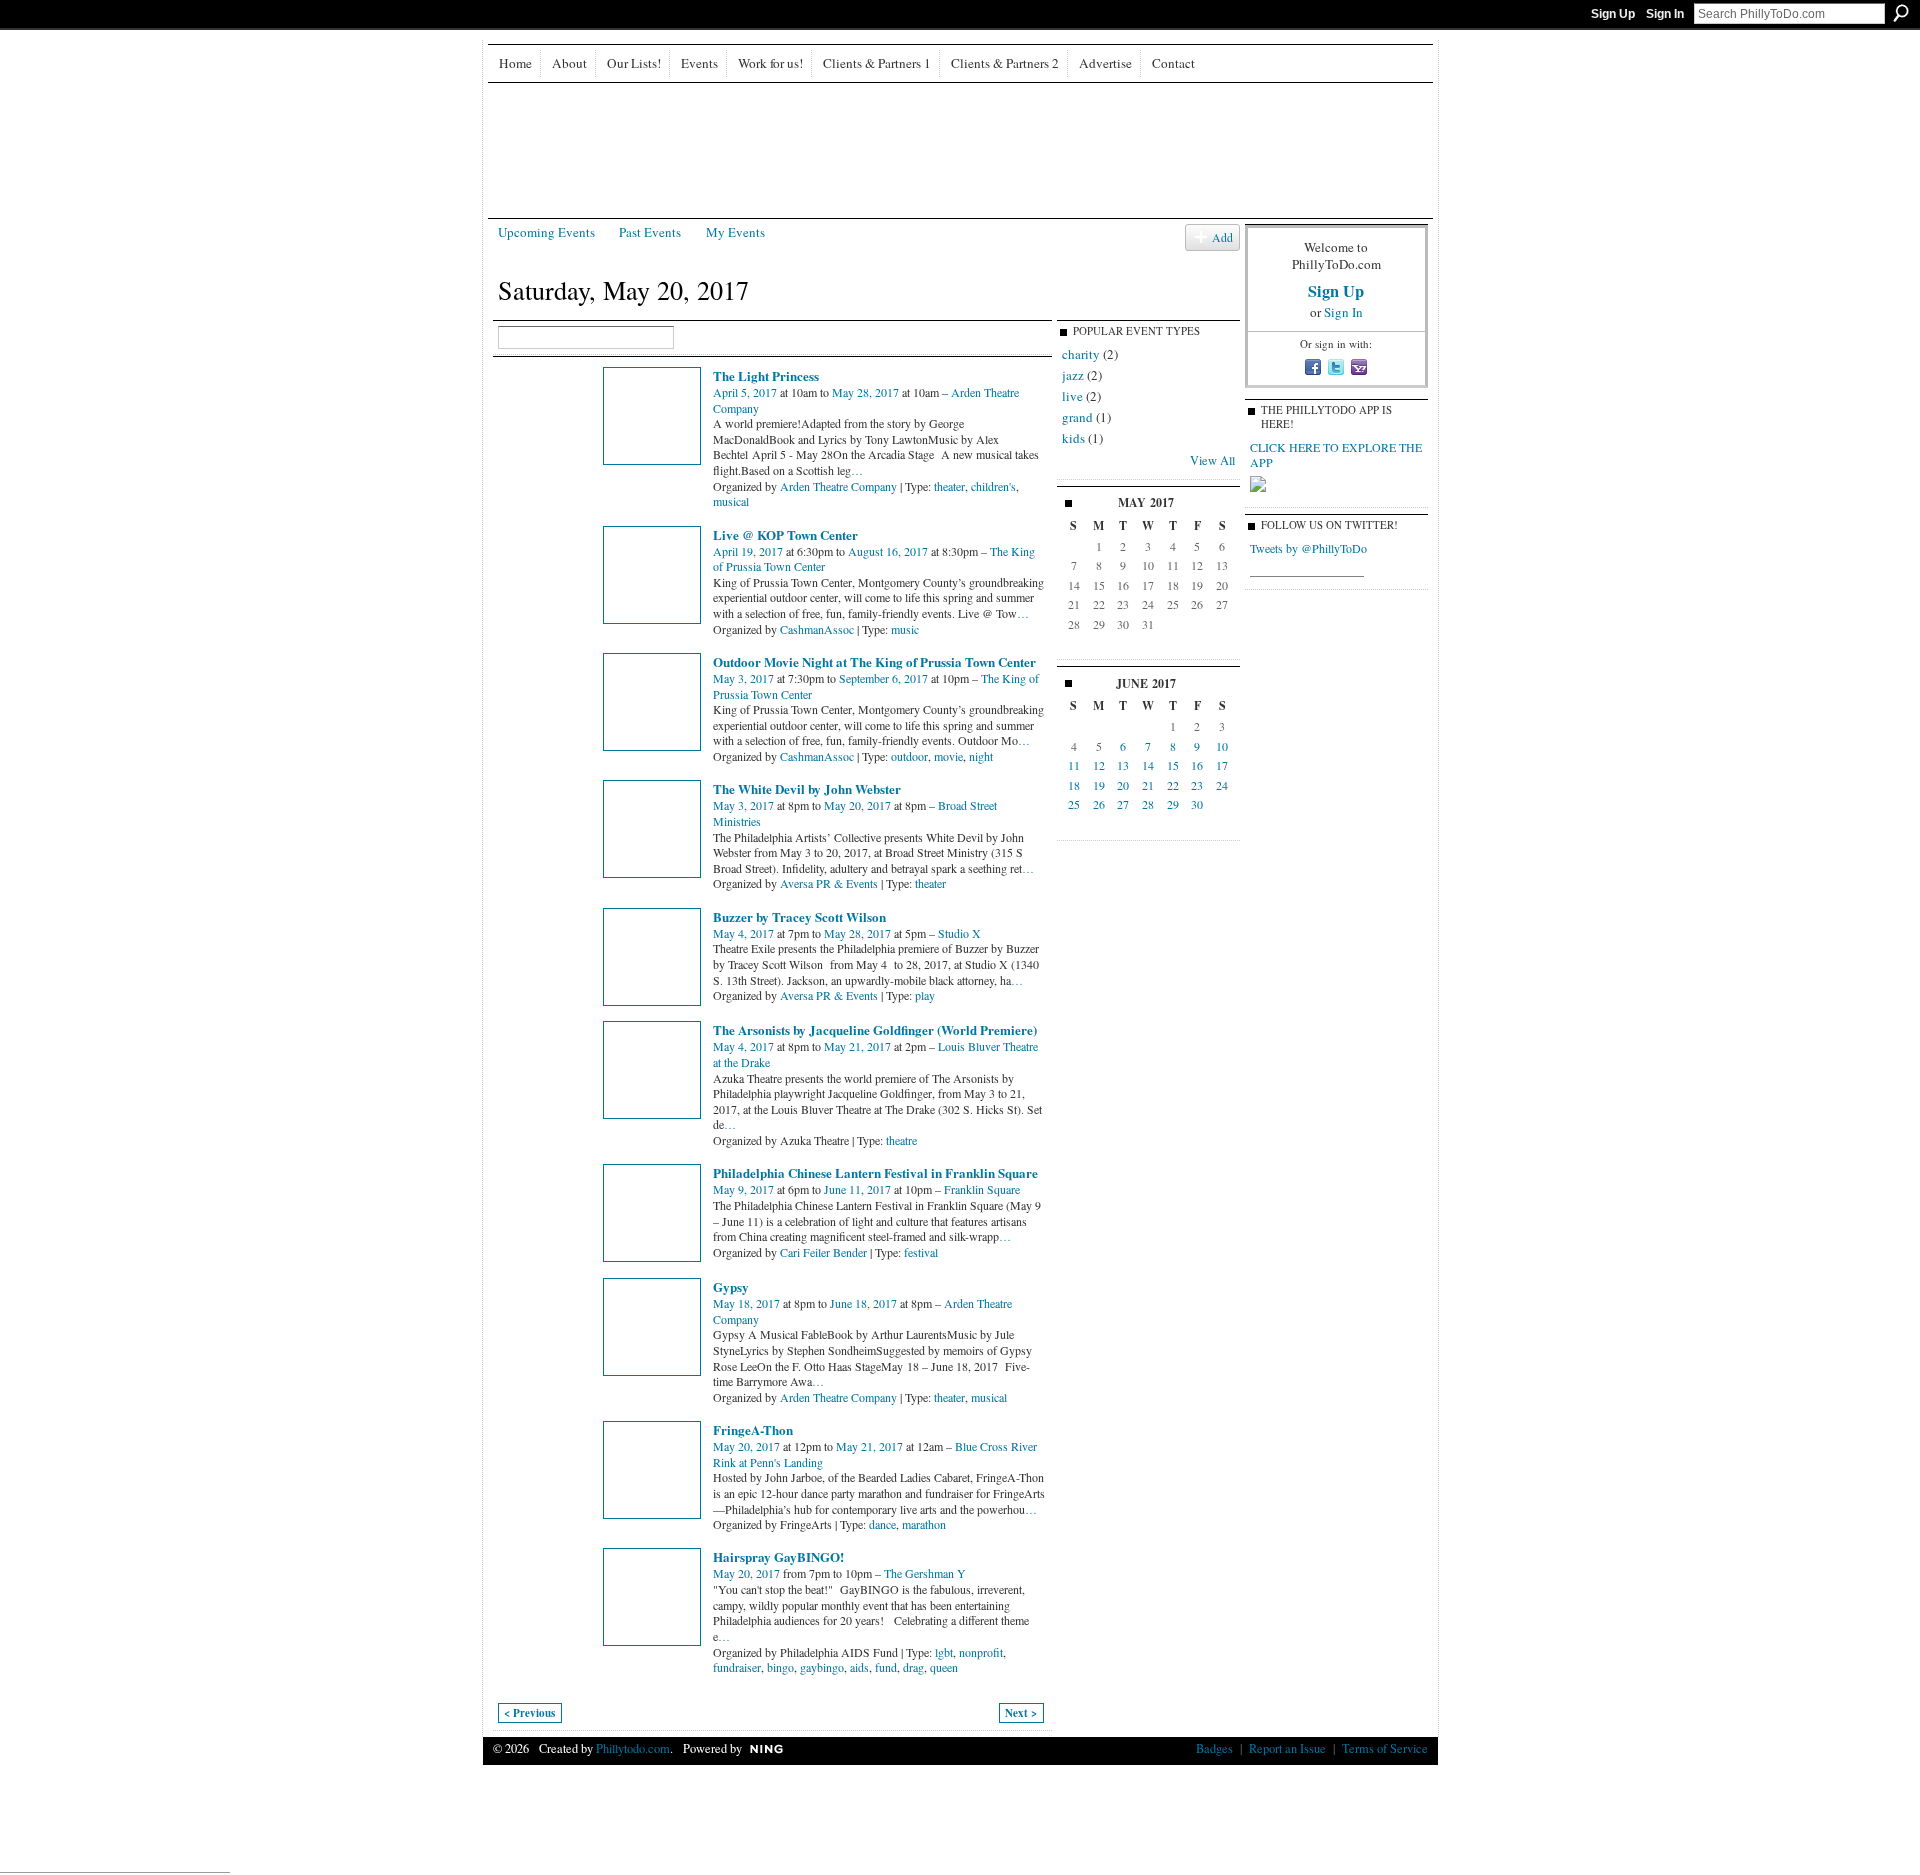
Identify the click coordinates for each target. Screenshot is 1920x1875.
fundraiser (737, 1667)
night (981, 756)
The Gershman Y (925, 1573)
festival (921, 1252)
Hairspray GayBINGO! (778, 1556)
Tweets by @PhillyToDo (1308, 548)
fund (886, 1667)
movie (948, 756)
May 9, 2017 (743, 1189)
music (905, 629)
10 (1222, 746)
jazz (1073, 375)
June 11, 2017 (857, 1189)
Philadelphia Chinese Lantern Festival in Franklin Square (875, 1172)
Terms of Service (1385, 1748)
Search (1901, 13)
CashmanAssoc (817, 629)
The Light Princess (766, 375)
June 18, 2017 (863, 1303)
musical (731, 501)
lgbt (944, 1652)
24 (1222, 785)
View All (1212, 460)
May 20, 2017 (857, 805)
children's (993, 486)
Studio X (959, 933)
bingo (780, 1667)
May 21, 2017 (857, 1046)
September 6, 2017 (883, 678)
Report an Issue (1287, 1748)
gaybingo (822, 1667)
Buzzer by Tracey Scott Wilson (799, 916)
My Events (735, 232)
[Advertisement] (960, 1814)
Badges (1214, 1748)
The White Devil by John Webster (807, 788)
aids (859, 1667)
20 (1123, 785)
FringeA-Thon (753, 1429)
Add (1222, 237)
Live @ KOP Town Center (785, 534)
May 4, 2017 (743, 933)
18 (1074, 785)
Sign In (1665, 14)
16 (1197, 765)
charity (1081, 354)
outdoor (909, 756)
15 (1173, 765)
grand (1077, 417)
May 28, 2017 (865, 392)
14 (1148, 765)
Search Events (688, 339)
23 (1197, 785)
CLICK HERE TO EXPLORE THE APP (1336, 455)
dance (882, 1524)
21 (1148, 785)
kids (1073, 438)
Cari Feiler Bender (823, 1252)
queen (944, 1667)
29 (1173, 804)
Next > (1021, 1713)
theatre (901, 1140)
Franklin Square (982, 1189)
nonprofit (981, 1652)
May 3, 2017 (743, 678)
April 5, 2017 (745, 392)
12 (1099, 765)
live (1072, 396)
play (925, 995)
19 (1099, 785)
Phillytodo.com (633, 1748)
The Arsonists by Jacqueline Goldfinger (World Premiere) (875, 1029)
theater (949, 486)
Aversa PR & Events (829, 883)
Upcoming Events (546, 232)
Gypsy (731, 1286)
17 (1222, 765)
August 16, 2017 (888, 551)
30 (1197, 804)
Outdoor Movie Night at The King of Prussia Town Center (874, 661)
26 (1099, 804)
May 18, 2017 (746, 1303)
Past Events (650, 232)
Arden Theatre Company (838, 486)
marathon (924, 1524)
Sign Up (1613, 14)
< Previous (529, 1713)
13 (1123, 765)
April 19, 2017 (748, 551)
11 (1074, 765)
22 (1173, 785)
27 (1123, 804)
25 (1074, 804)
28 (1148, 804)
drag (913, 1667)
